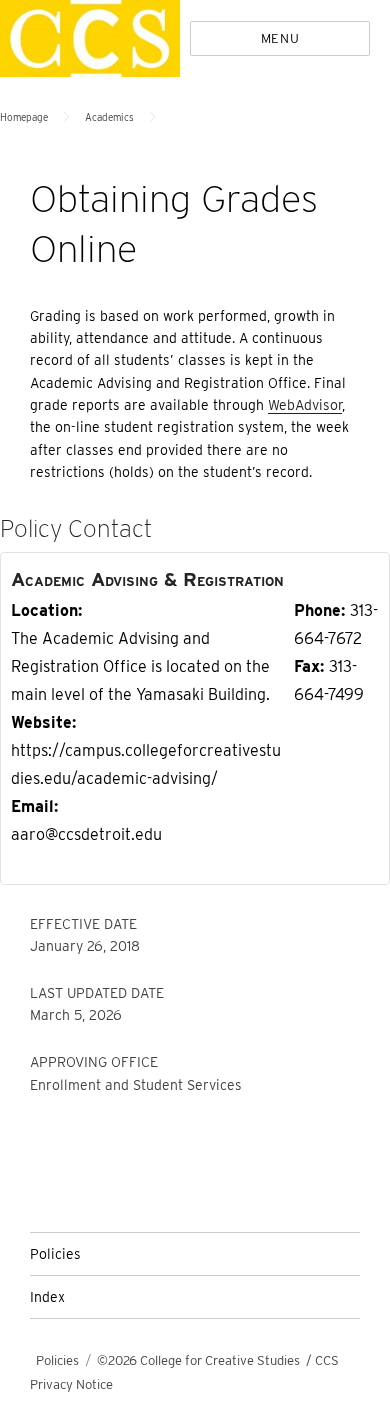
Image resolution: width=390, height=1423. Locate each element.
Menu (280, 38)
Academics (109, 117)
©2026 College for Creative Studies (198, 1360)
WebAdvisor (305, 405)
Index (47, 1297)
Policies (55, 1254)
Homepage (24, 117)
